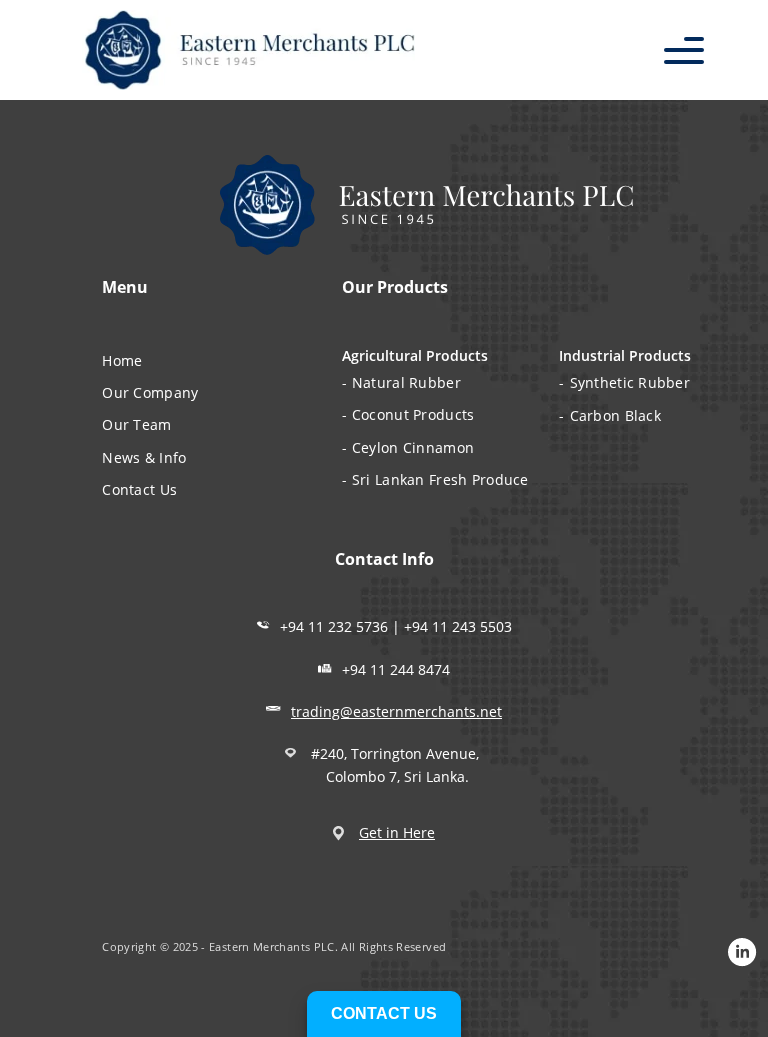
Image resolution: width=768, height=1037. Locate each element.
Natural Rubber (406, 382)
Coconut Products (413, 414)
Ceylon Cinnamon (413, 447)
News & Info (144, 457)
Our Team (136, 424)
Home (122, 360)
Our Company (150, 392)
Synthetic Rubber (630, 382)
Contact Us (139, 489)
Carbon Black (615, 415)
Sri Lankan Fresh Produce (440, 479)
